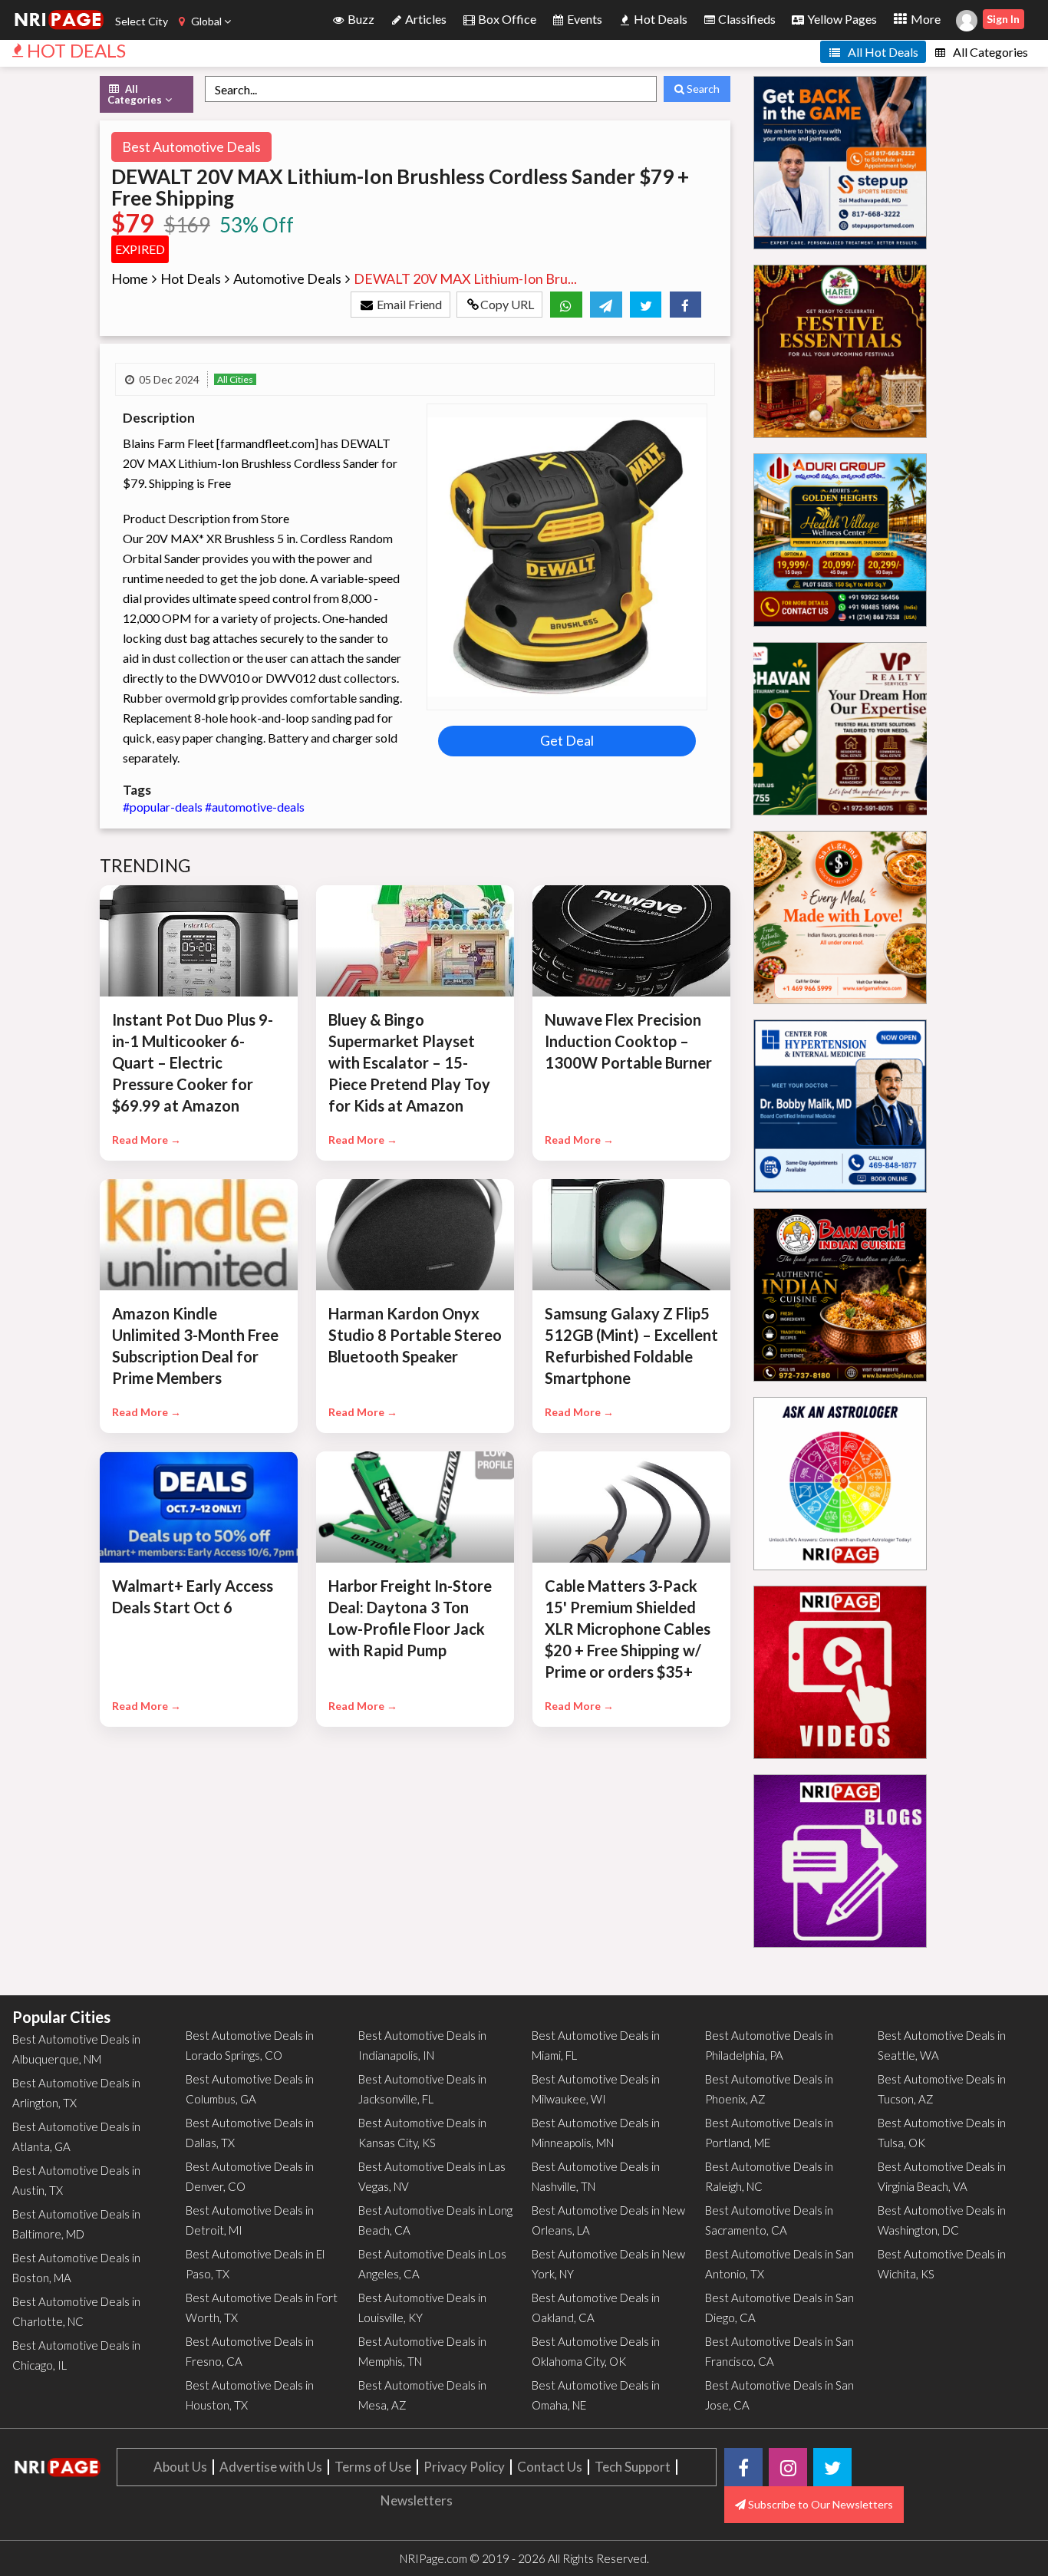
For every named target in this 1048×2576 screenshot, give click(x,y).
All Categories (989, 52)
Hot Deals (659, 19)
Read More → (147, 1140)
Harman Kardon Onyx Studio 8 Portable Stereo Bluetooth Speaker (415, 1335)
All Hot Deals (882, 52)
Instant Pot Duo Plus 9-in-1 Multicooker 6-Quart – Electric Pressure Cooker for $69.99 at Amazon (193, 1062)
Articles (425, 19)
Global (206, 21)
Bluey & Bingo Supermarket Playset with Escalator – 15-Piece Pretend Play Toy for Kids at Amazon (409, 1062)
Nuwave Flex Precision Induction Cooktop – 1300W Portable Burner (628, 1041)
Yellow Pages (841, 19)
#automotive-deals (255, 807)
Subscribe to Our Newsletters (819, 2504)
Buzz (360, 19)
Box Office (506, 19)
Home (130, 278)
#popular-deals (164, 807)
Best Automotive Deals (191, 147)
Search (702, 89)
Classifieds (746, 19)
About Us (180, 2467)
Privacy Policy (464, 2467)
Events (583, 19)
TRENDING (146, 865)
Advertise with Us (271, 2467)
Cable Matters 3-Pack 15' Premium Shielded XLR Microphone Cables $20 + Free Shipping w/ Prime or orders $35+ (628, 1629)
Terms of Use (373, 2467)
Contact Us (550, 2467)
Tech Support (633, 2467)
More (924, 19)
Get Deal (567, 740)
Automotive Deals (287, 278)
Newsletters (417, 2500)
